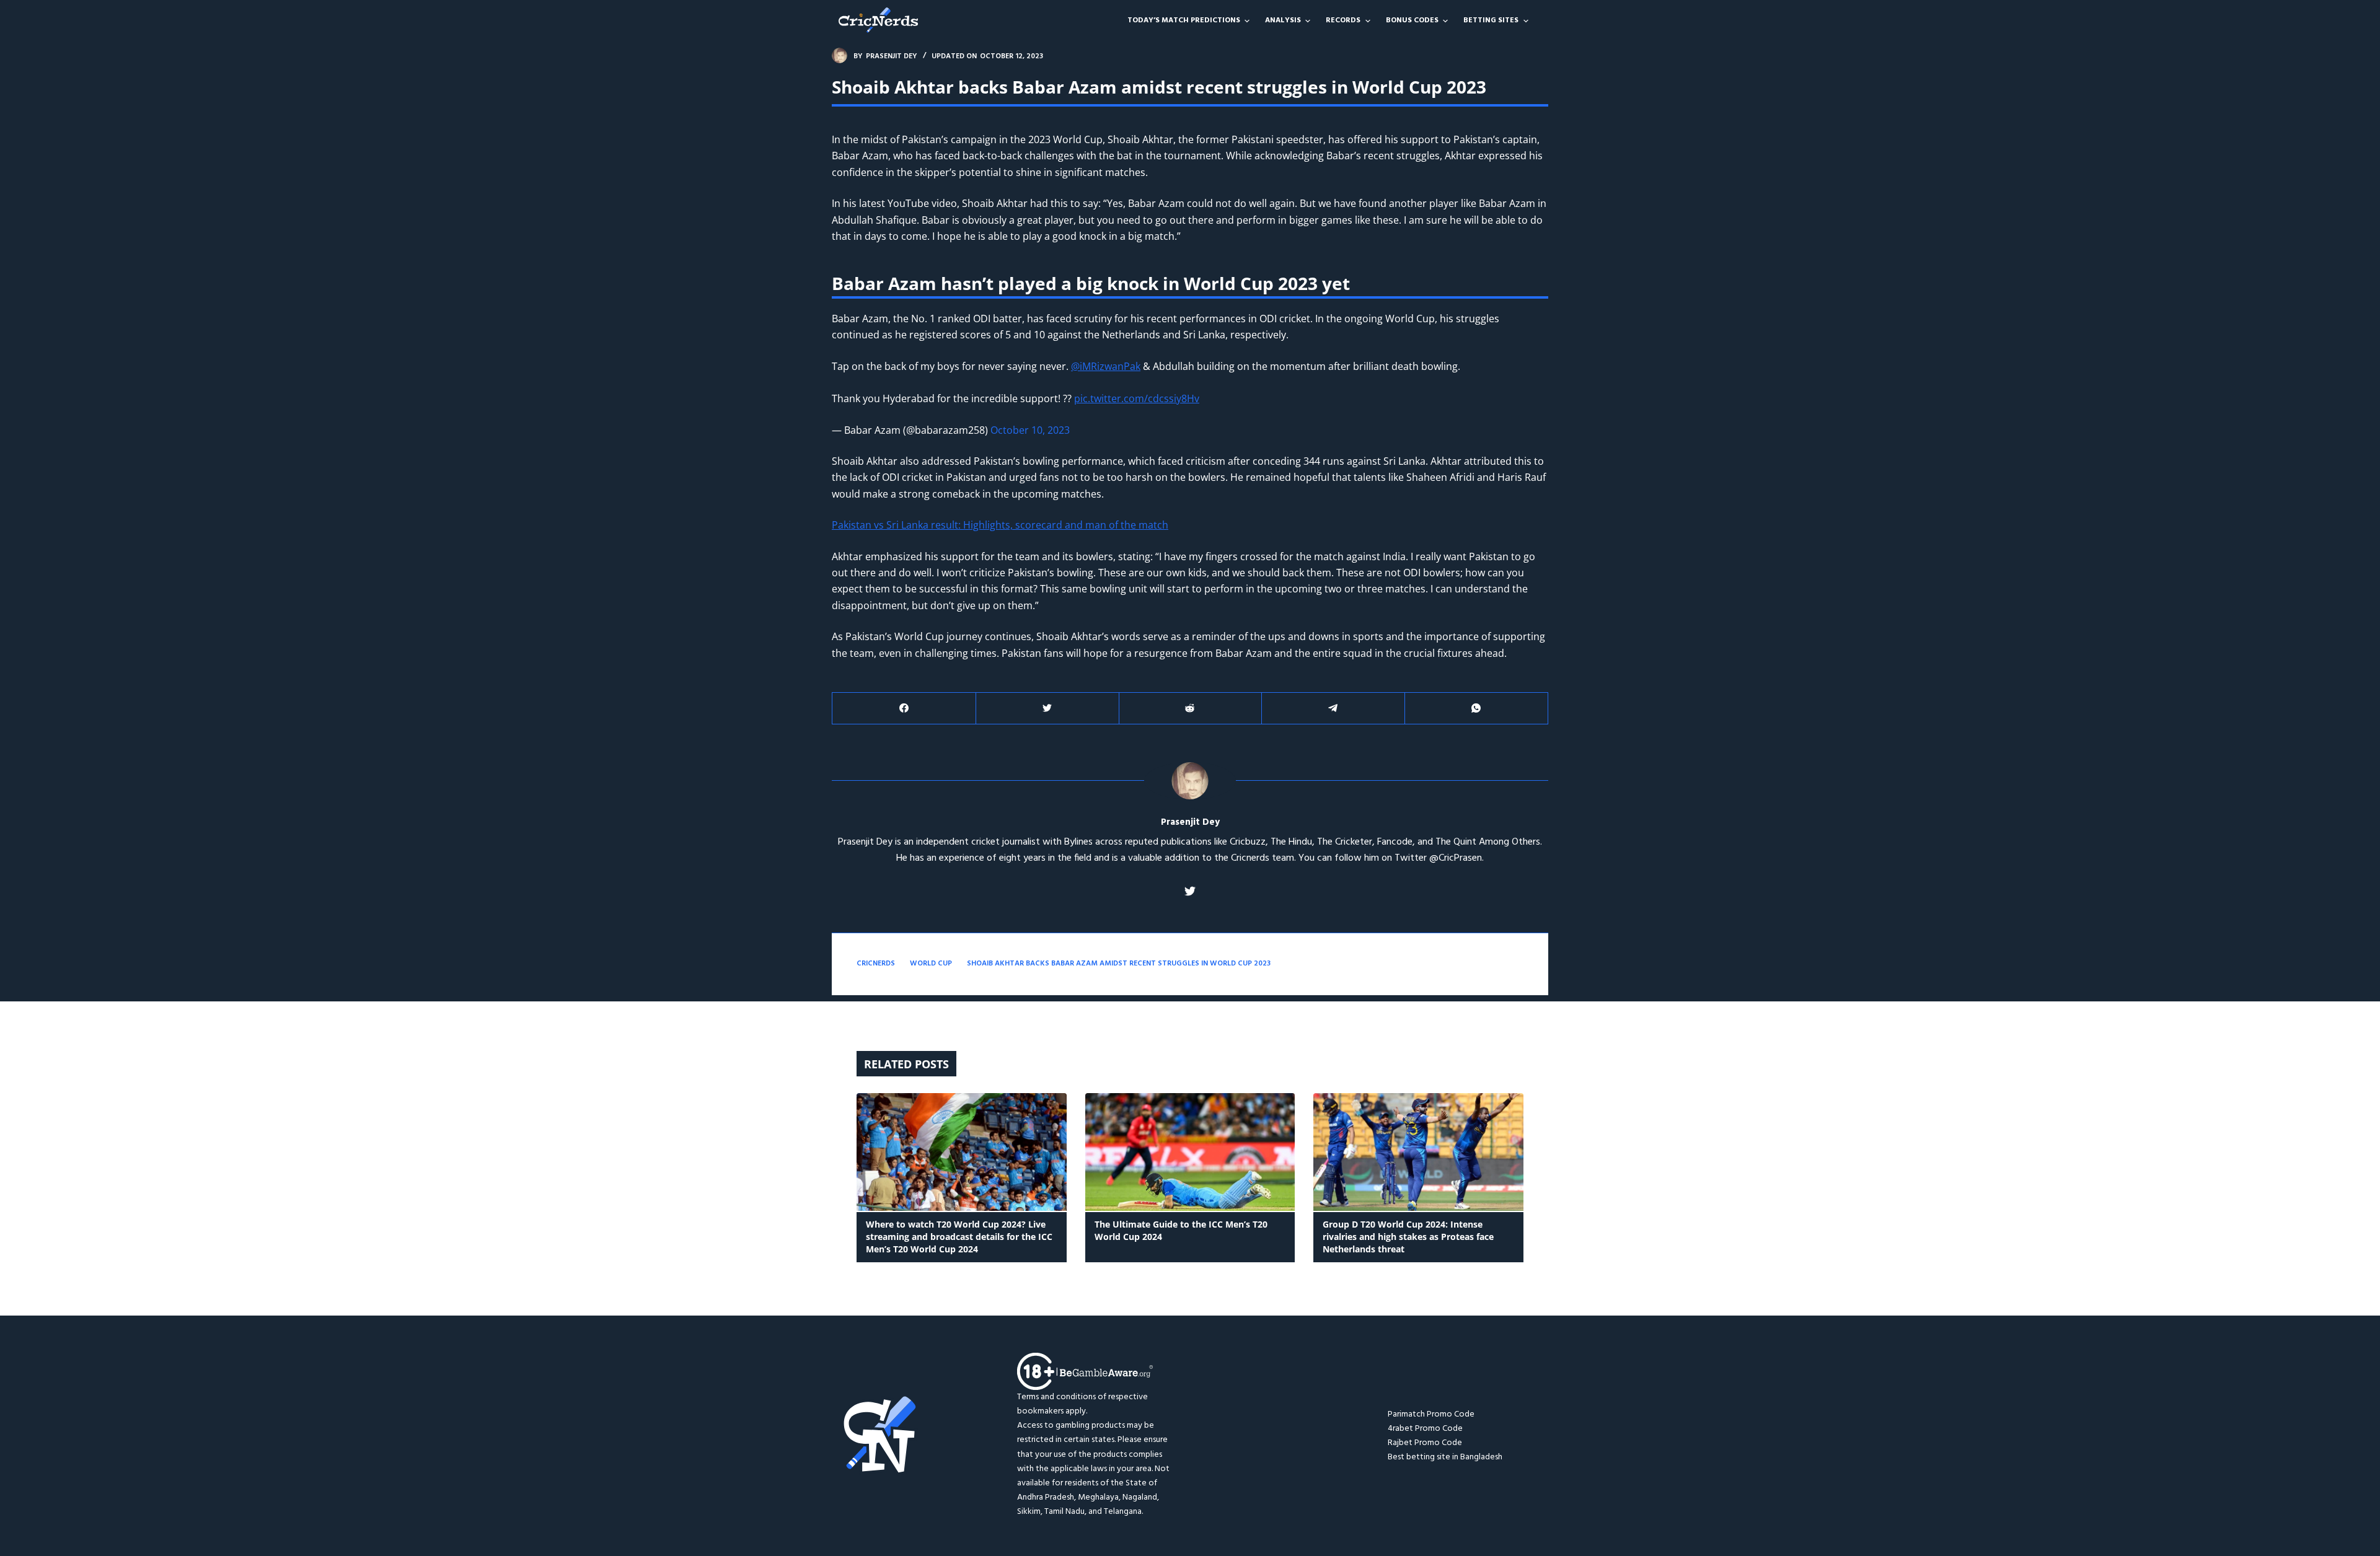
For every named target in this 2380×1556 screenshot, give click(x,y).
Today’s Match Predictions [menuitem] (1184, 20)
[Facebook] (904, 709)
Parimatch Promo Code (1431, 1414)
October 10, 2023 (1030, 430)
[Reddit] (1191, 709)
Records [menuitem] (1343, 20)
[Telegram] (1333, 709)
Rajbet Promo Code (1425, 1443)
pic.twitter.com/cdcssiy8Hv (1137, 398)
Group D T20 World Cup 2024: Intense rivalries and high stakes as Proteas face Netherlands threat (1408, 1237)
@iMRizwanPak (1106, 366)
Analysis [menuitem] (1283, 20)
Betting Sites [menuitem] (1491, 20)
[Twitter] (1047, 709)
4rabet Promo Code (1425, 1429)
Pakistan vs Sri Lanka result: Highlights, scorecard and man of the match (1000, 525)
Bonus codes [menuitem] (1412, 20)
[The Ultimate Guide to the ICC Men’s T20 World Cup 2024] (1190, 1152)
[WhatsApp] (1476, 709)
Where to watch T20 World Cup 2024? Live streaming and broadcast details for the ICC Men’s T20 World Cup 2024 (959, 1237)
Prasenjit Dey (1190, 823)
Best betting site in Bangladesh (1445, 1457)
